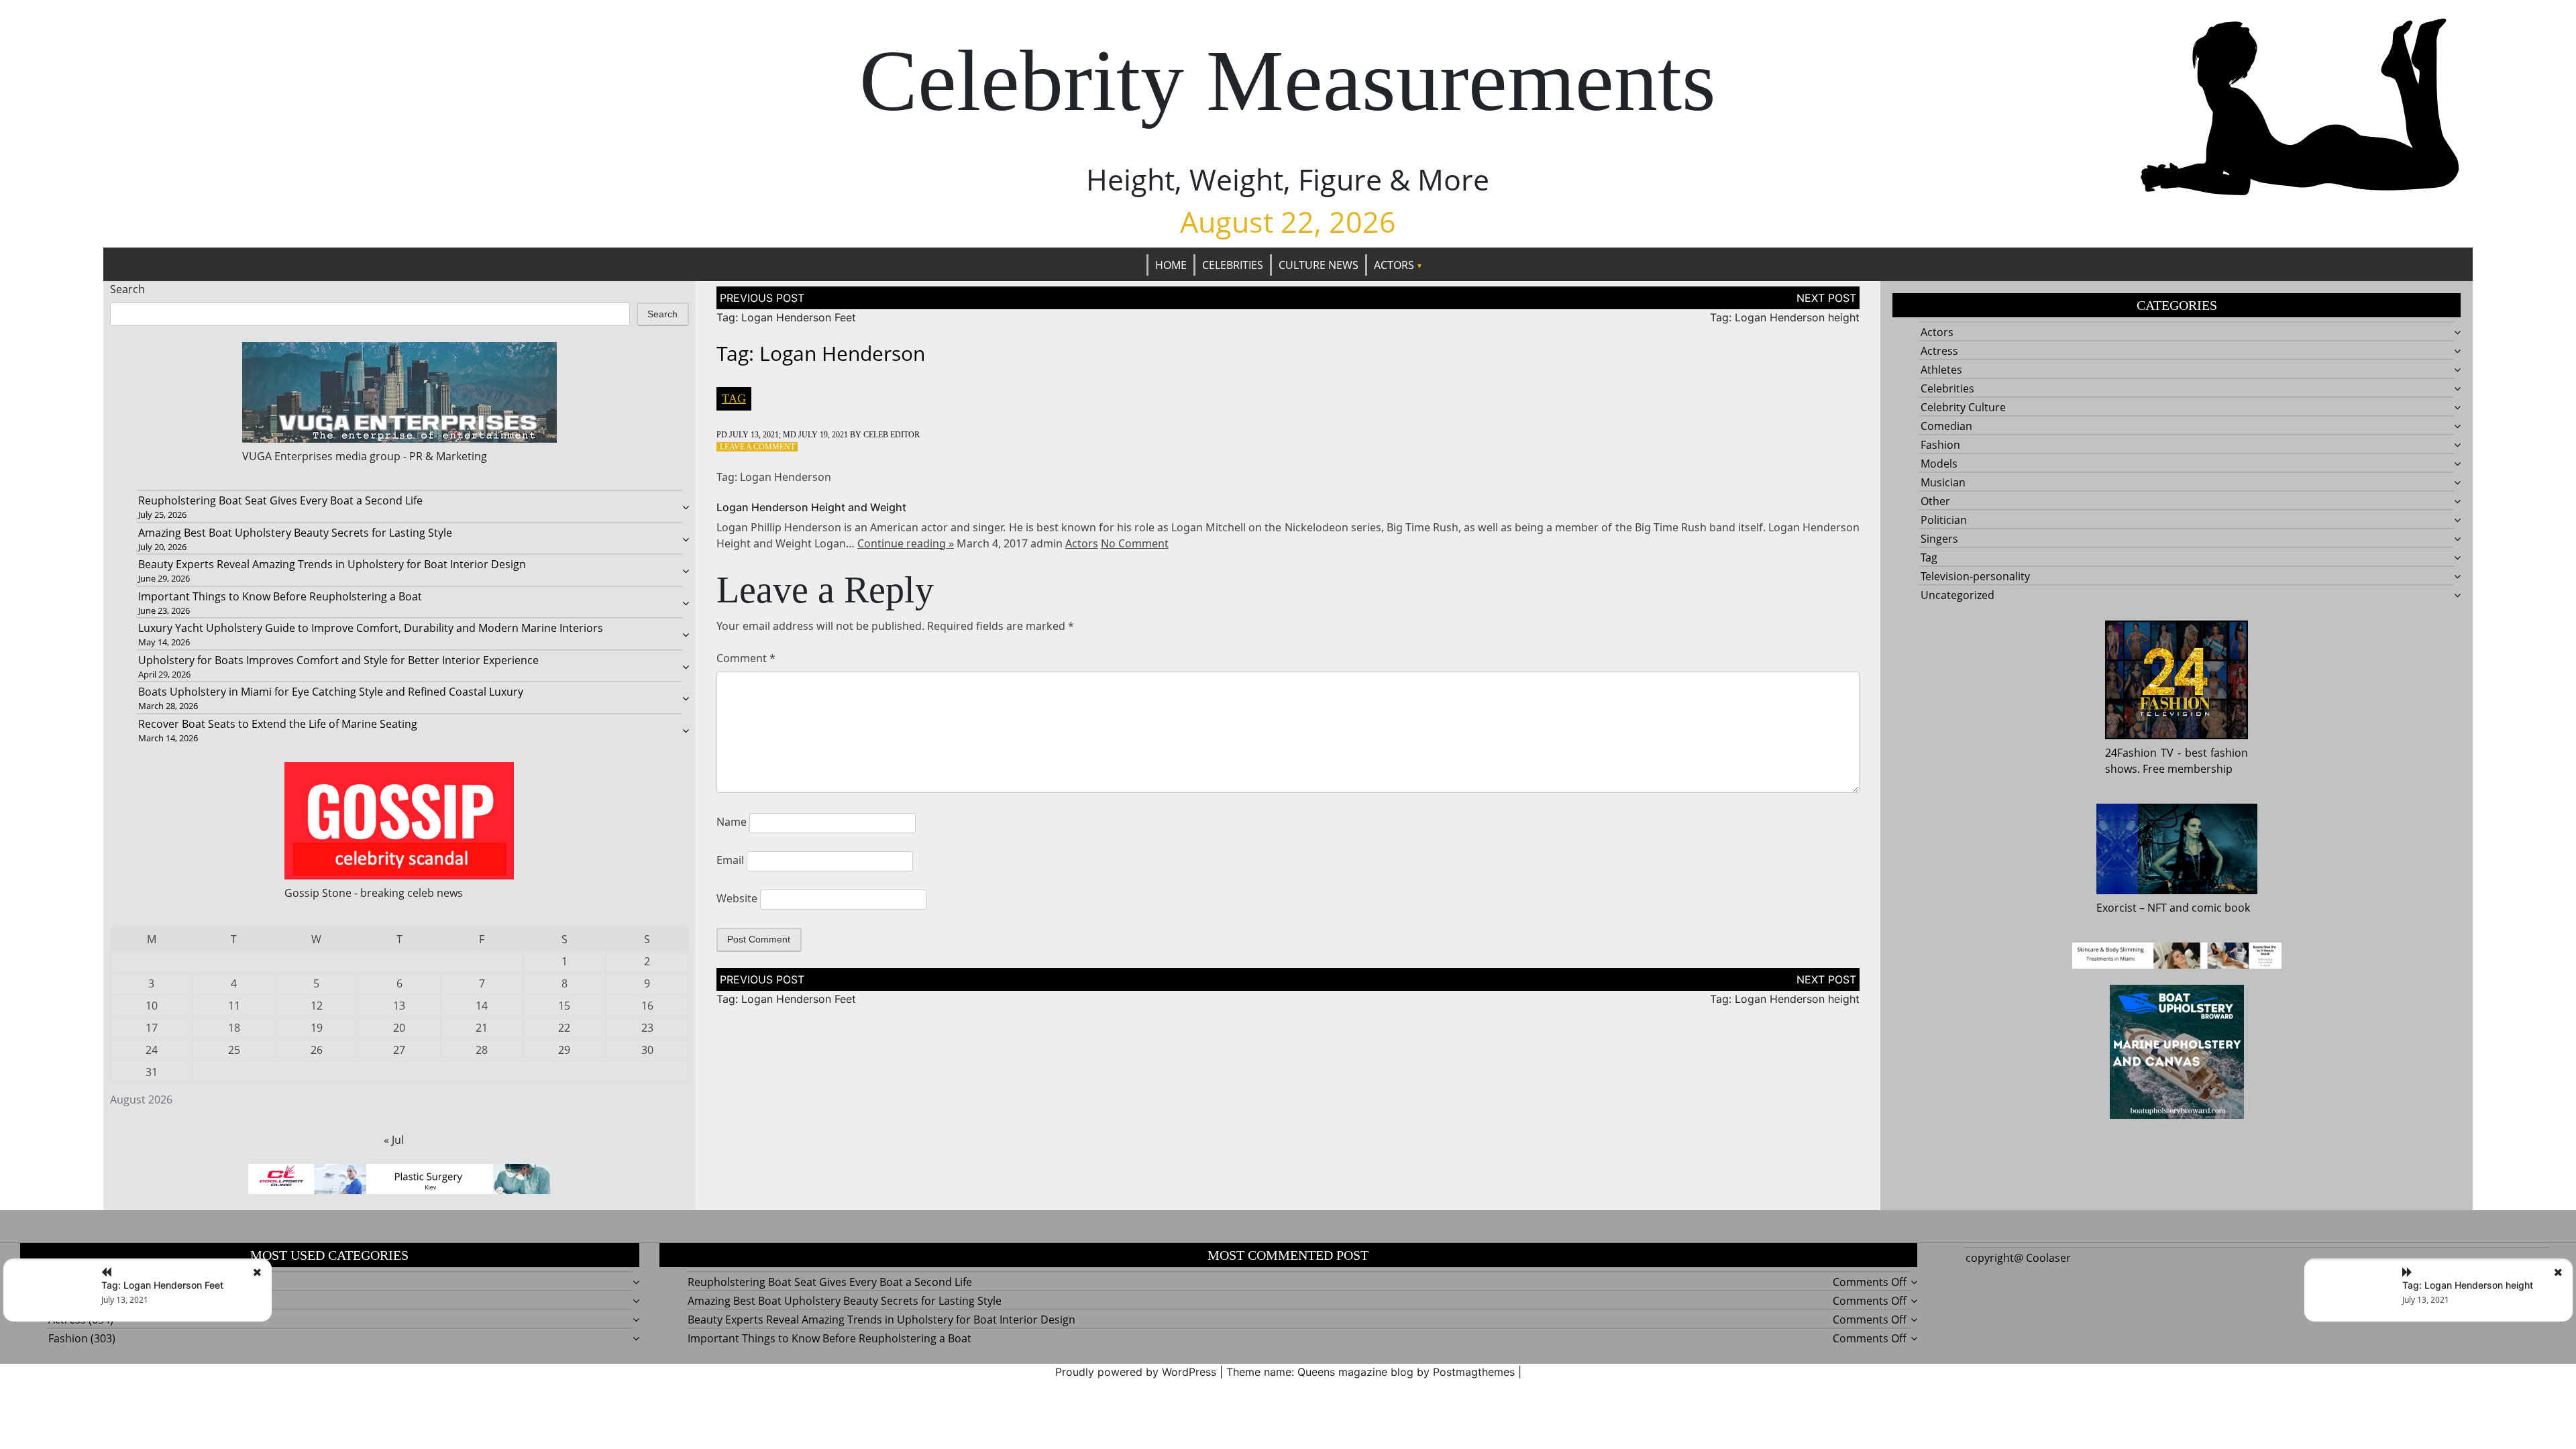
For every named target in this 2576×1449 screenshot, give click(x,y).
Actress (1939, 351)
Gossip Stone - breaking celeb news (374, 893)
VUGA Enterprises (287, 456)
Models (1939, 464)
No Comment (1135, 543)
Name (732, 822)
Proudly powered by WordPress (1136, 1372)
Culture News (1319, 265)
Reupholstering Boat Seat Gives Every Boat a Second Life (280, 500)
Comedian (1946, 426)
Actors (1394, 265)
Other (1935, 501)
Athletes (1941, 370)
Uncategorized (1957, 595)
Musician (1943, 482)
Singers (1939, 539)
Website (737, 898)
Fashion (1940, 445)
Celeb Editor (892, 435)
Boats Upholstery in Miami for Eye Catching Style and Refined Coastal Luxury (331, 692)
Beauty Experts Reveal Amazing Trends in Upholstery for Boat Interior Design (332, 564)
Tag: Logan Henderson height (1785, 317)
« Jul (394, 1140)
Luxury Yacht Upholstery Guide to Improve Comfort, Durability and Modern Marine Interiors (371, 628)
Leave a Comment (757, 447)
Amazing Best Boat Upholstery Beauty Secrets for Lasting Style (295, 533)
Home (1171, 265)
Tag (734, 398)
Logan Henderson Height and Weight (811, 507)
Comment (746, 658)
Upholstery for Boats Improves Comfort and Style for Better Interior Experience (338, 660)
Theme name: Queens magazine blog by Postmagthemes (1371, 1372)
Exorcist (2116, 908)
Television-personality (1975, 576)
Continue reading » (906, 543)
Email (730, 860)
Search (127, 289)
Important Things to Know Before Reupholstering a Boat (280, 596)
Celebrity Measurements (1288, 81)
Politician (1944, 520)
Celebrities (1233, 265)
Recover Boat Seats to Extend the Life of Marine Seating (278, 724)
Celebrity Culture (1963, 407)
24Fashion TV (2139, 753)
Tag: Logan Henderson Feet (786, 317)
